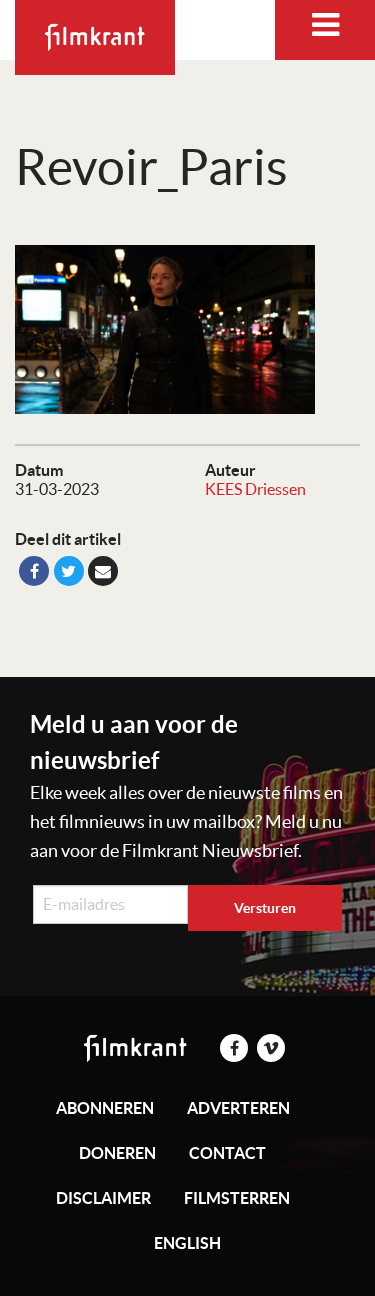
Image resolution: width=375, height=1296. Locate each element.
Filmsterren (237, 1198)
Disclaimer (103, 1198)
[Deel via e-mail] (103, 571)
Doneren (117, 1153)
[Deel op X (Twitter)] (69, 571)
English (187, 1243)
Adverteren (238, 1108)
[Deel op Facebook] (34, 571)
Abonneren (105, 1108)
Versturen (265, 908)
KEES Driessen (255, 489)
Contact (227, 1153)
